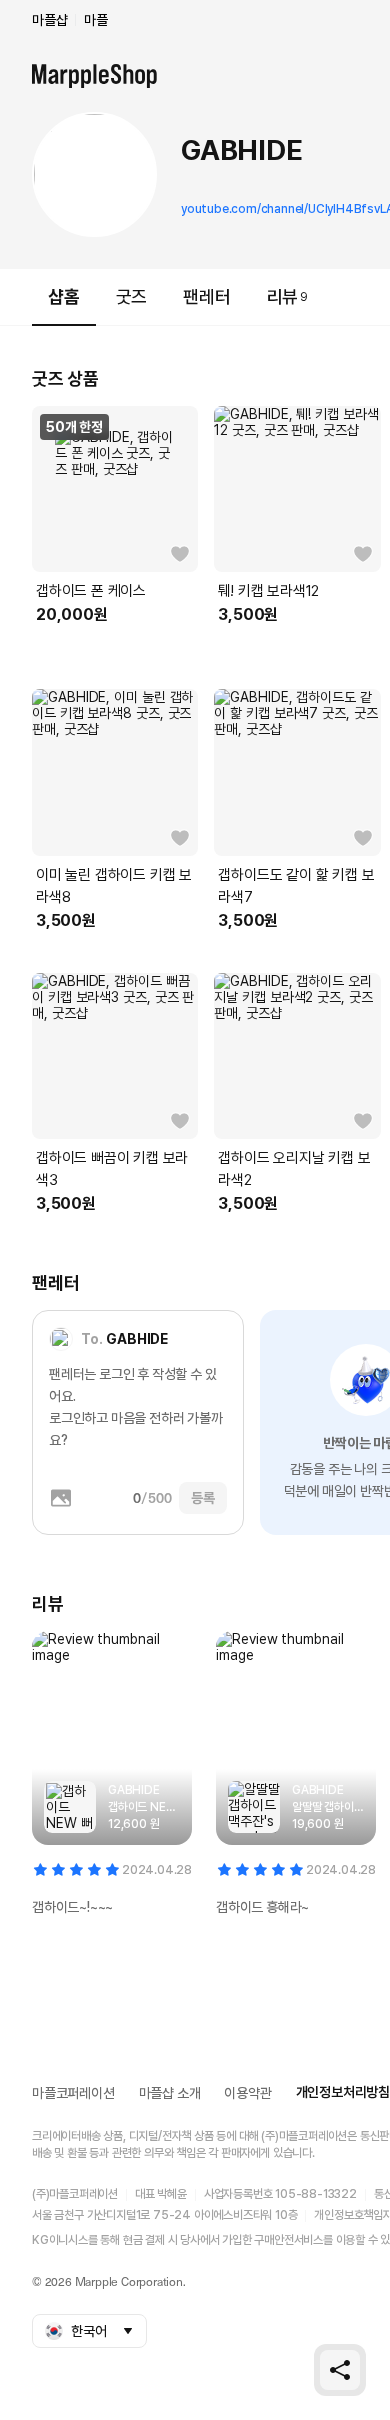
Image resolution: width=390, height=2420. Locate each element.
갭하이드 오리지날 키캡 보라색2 (294, 1169)
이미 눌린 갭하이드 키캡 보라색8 (114, 886)
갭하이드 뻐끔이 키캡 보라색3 (112, 1169)
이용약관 (247, 2093)
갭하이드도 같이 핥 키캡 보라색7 (296, 886)
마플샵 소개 (170, 2093)
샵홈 (64, 296)
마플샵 (49, 20)
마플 (96, 20)
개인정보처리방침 (343, 2092)
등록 (203, 1498)
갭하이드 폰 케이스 (91, 591)
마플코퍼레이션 (73, 2093)
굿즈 (132, 296)
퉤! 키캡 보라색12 (268, 591)
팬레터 (206, 296)
